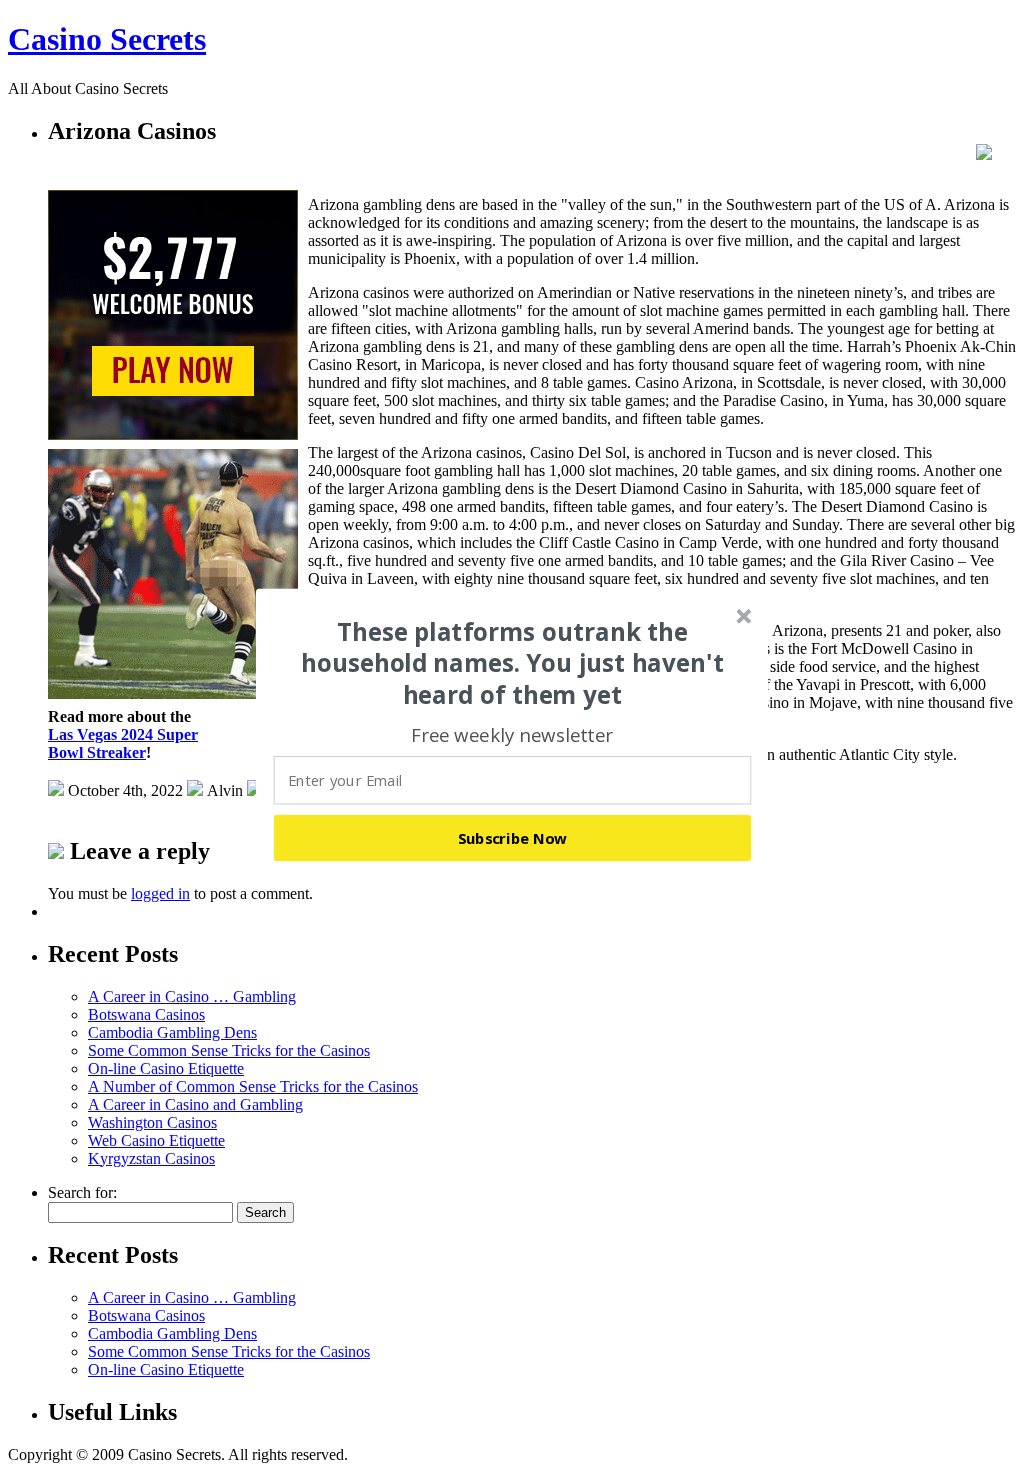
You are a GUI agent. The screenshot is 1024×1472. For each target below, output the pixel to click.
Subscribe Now (513, 838)
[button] (513, 663)
